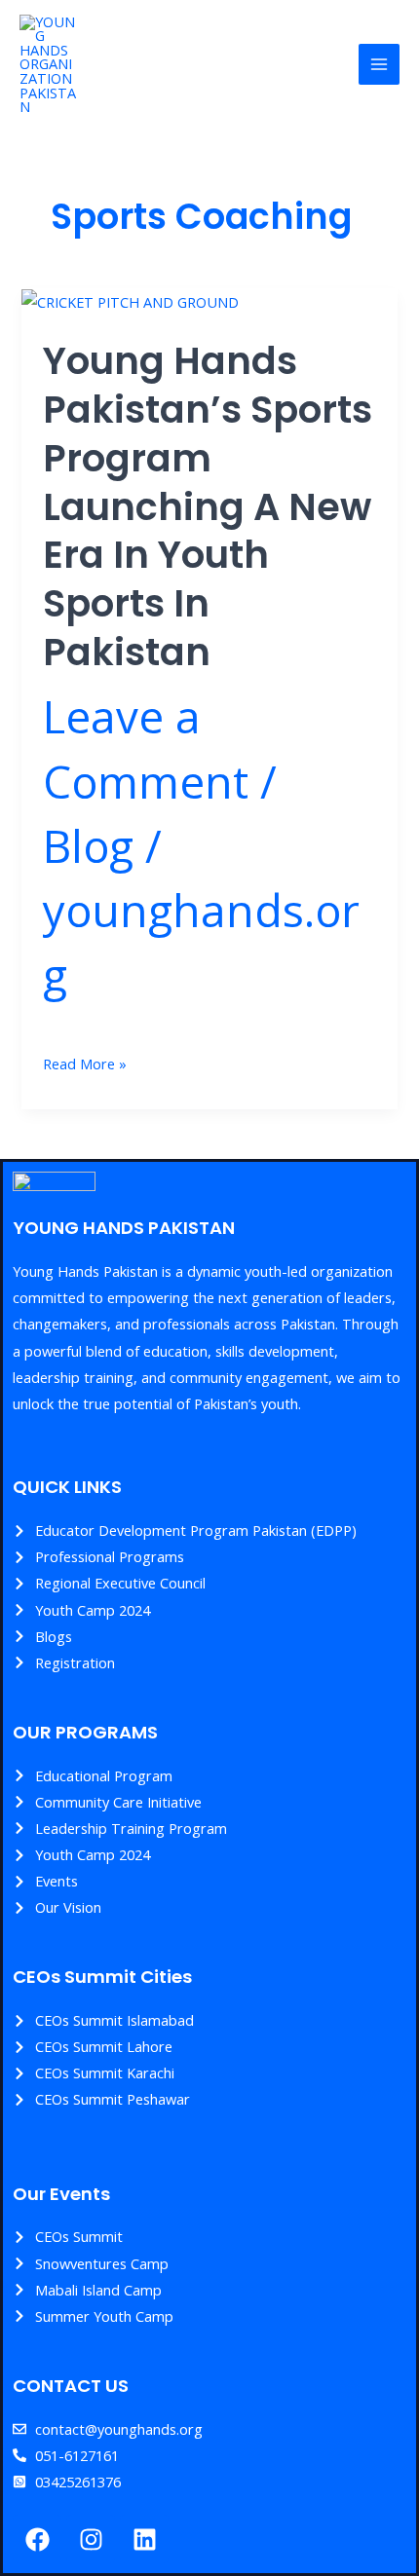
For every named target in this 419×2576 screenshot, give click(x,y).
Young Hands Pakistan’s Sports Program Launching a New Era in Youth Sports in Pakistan (208, 506)
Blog (88, 845)
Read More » (85, 1062)
